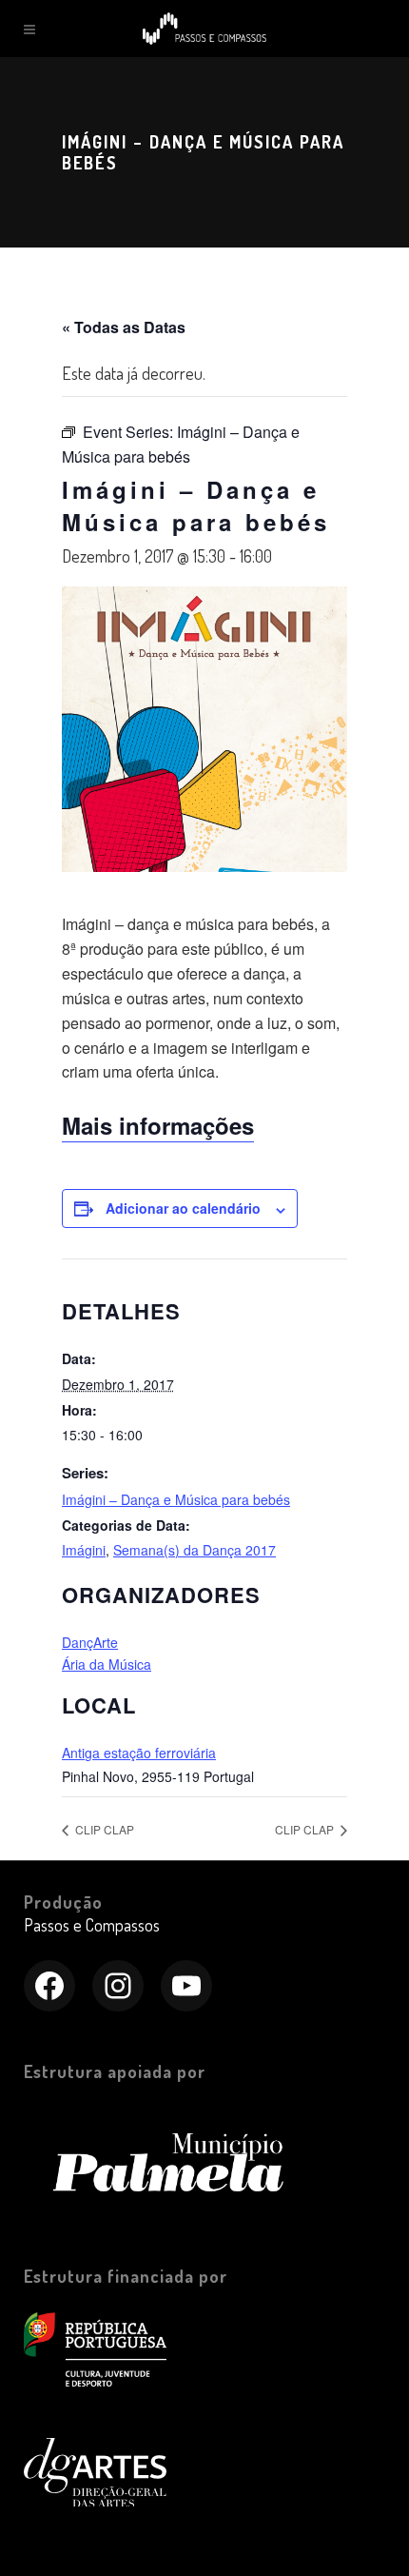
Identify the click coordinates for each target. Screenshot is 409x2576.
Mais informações (158, 1125)
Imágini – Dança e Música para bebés (176, 1499)
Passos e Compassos (92, 1925)
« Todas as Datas (124, 327)
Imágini (84, 1550)
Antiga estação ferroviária (139, 1753)
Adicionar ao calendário (183, 1208)
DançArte (90, 1642)
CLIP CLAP (103, 1829)
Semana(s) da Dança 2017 (195, 1550)
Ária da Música (107, 1664)
